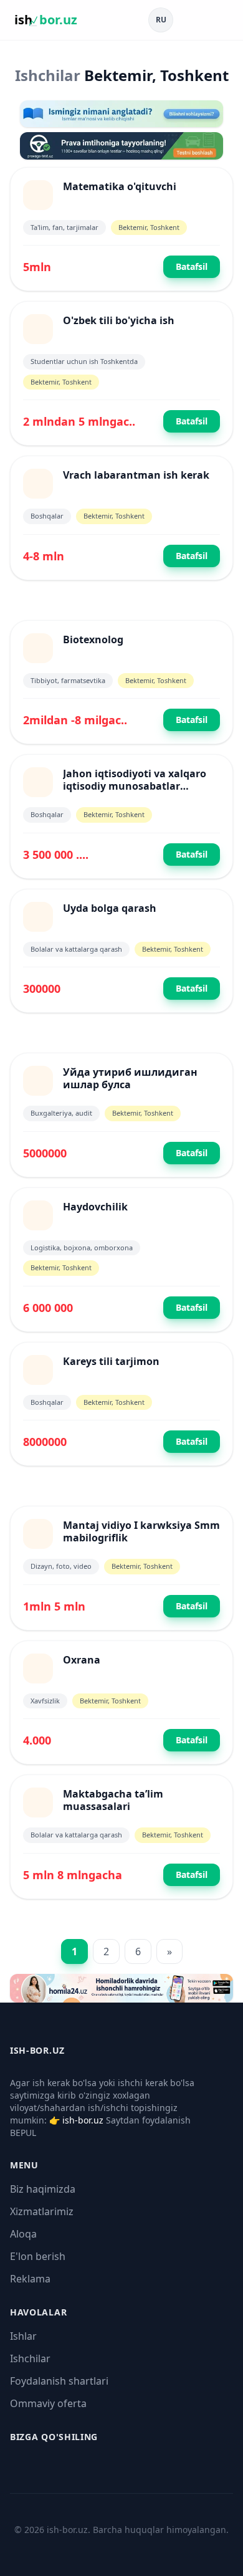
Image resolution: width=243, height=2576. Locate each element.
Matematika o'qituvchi (120, 186)
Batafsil (192, 266)
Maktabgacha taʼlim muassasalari (113, 1800)
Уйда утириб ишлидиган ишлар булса (130, 1078)
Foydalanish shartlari (59, 2381)
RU (161, 20)
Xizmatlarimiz (42, 2211)
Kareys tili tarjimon (111, 1361)
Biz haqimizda (43, 2189)
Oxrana (82, 1660)
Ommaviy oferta (48, 2403)
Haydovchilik (95, 1207)
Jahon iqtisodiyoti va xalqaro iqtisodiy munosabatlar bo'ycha (135, 786)
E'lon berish (38, 2256)
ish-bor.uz (83, 2120)
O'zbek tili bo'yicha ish (119, 320)
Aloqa (23, 2234)
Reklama (30, 2279)
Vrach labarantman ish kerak (136, 475)
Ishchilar (30, 2358)
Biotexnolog (93, 639)
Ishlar (23, 2336)
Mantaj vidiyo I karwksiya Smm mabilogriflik (141, 1531)
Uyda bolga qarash (110, 908)
